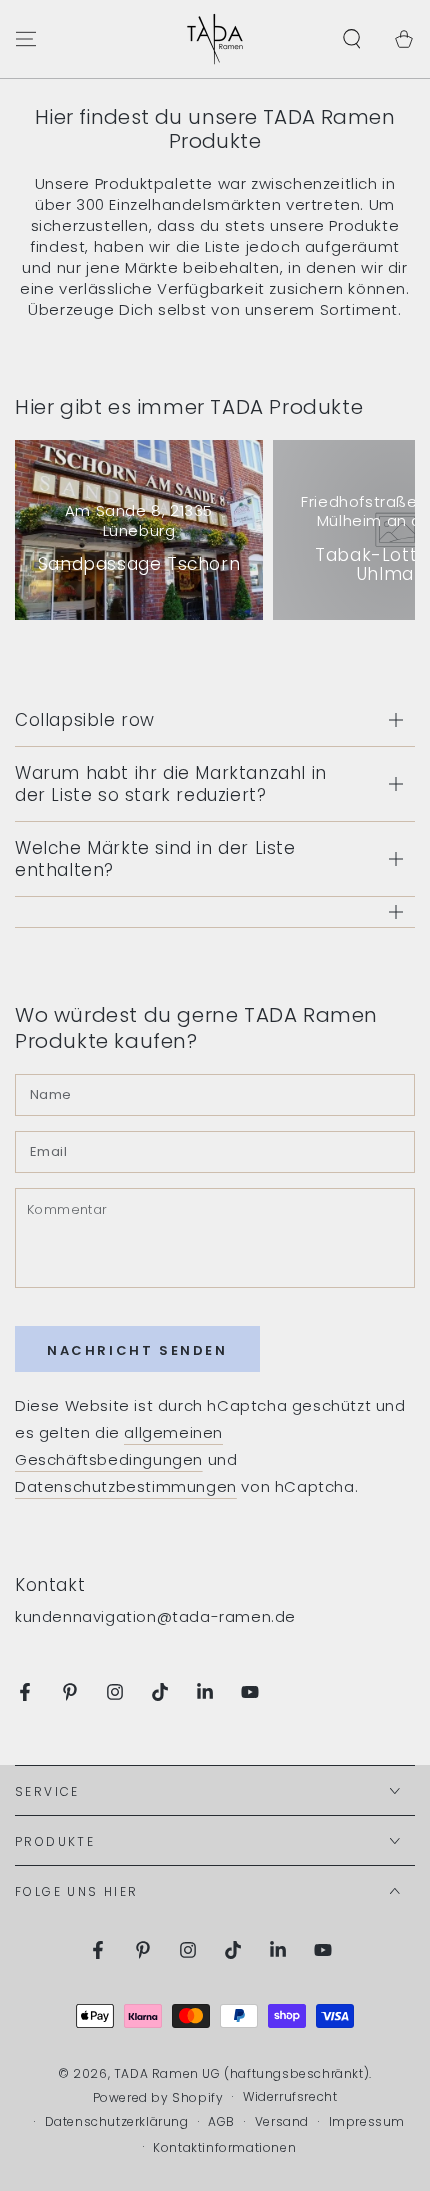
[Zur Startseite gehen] (215, 39)
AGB (221, 2122)
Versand (282, 2122)
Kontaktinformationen (224, 2148)
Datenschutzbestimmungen (126, 1486)
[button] (352, 39)
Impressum (367, 2122)
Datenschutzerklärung (117, 2122)
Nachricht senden (137, 1350)
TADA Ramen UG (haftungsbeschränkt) (241, 2073)
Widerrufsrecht (290, 2097)
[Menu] (26, 39)
